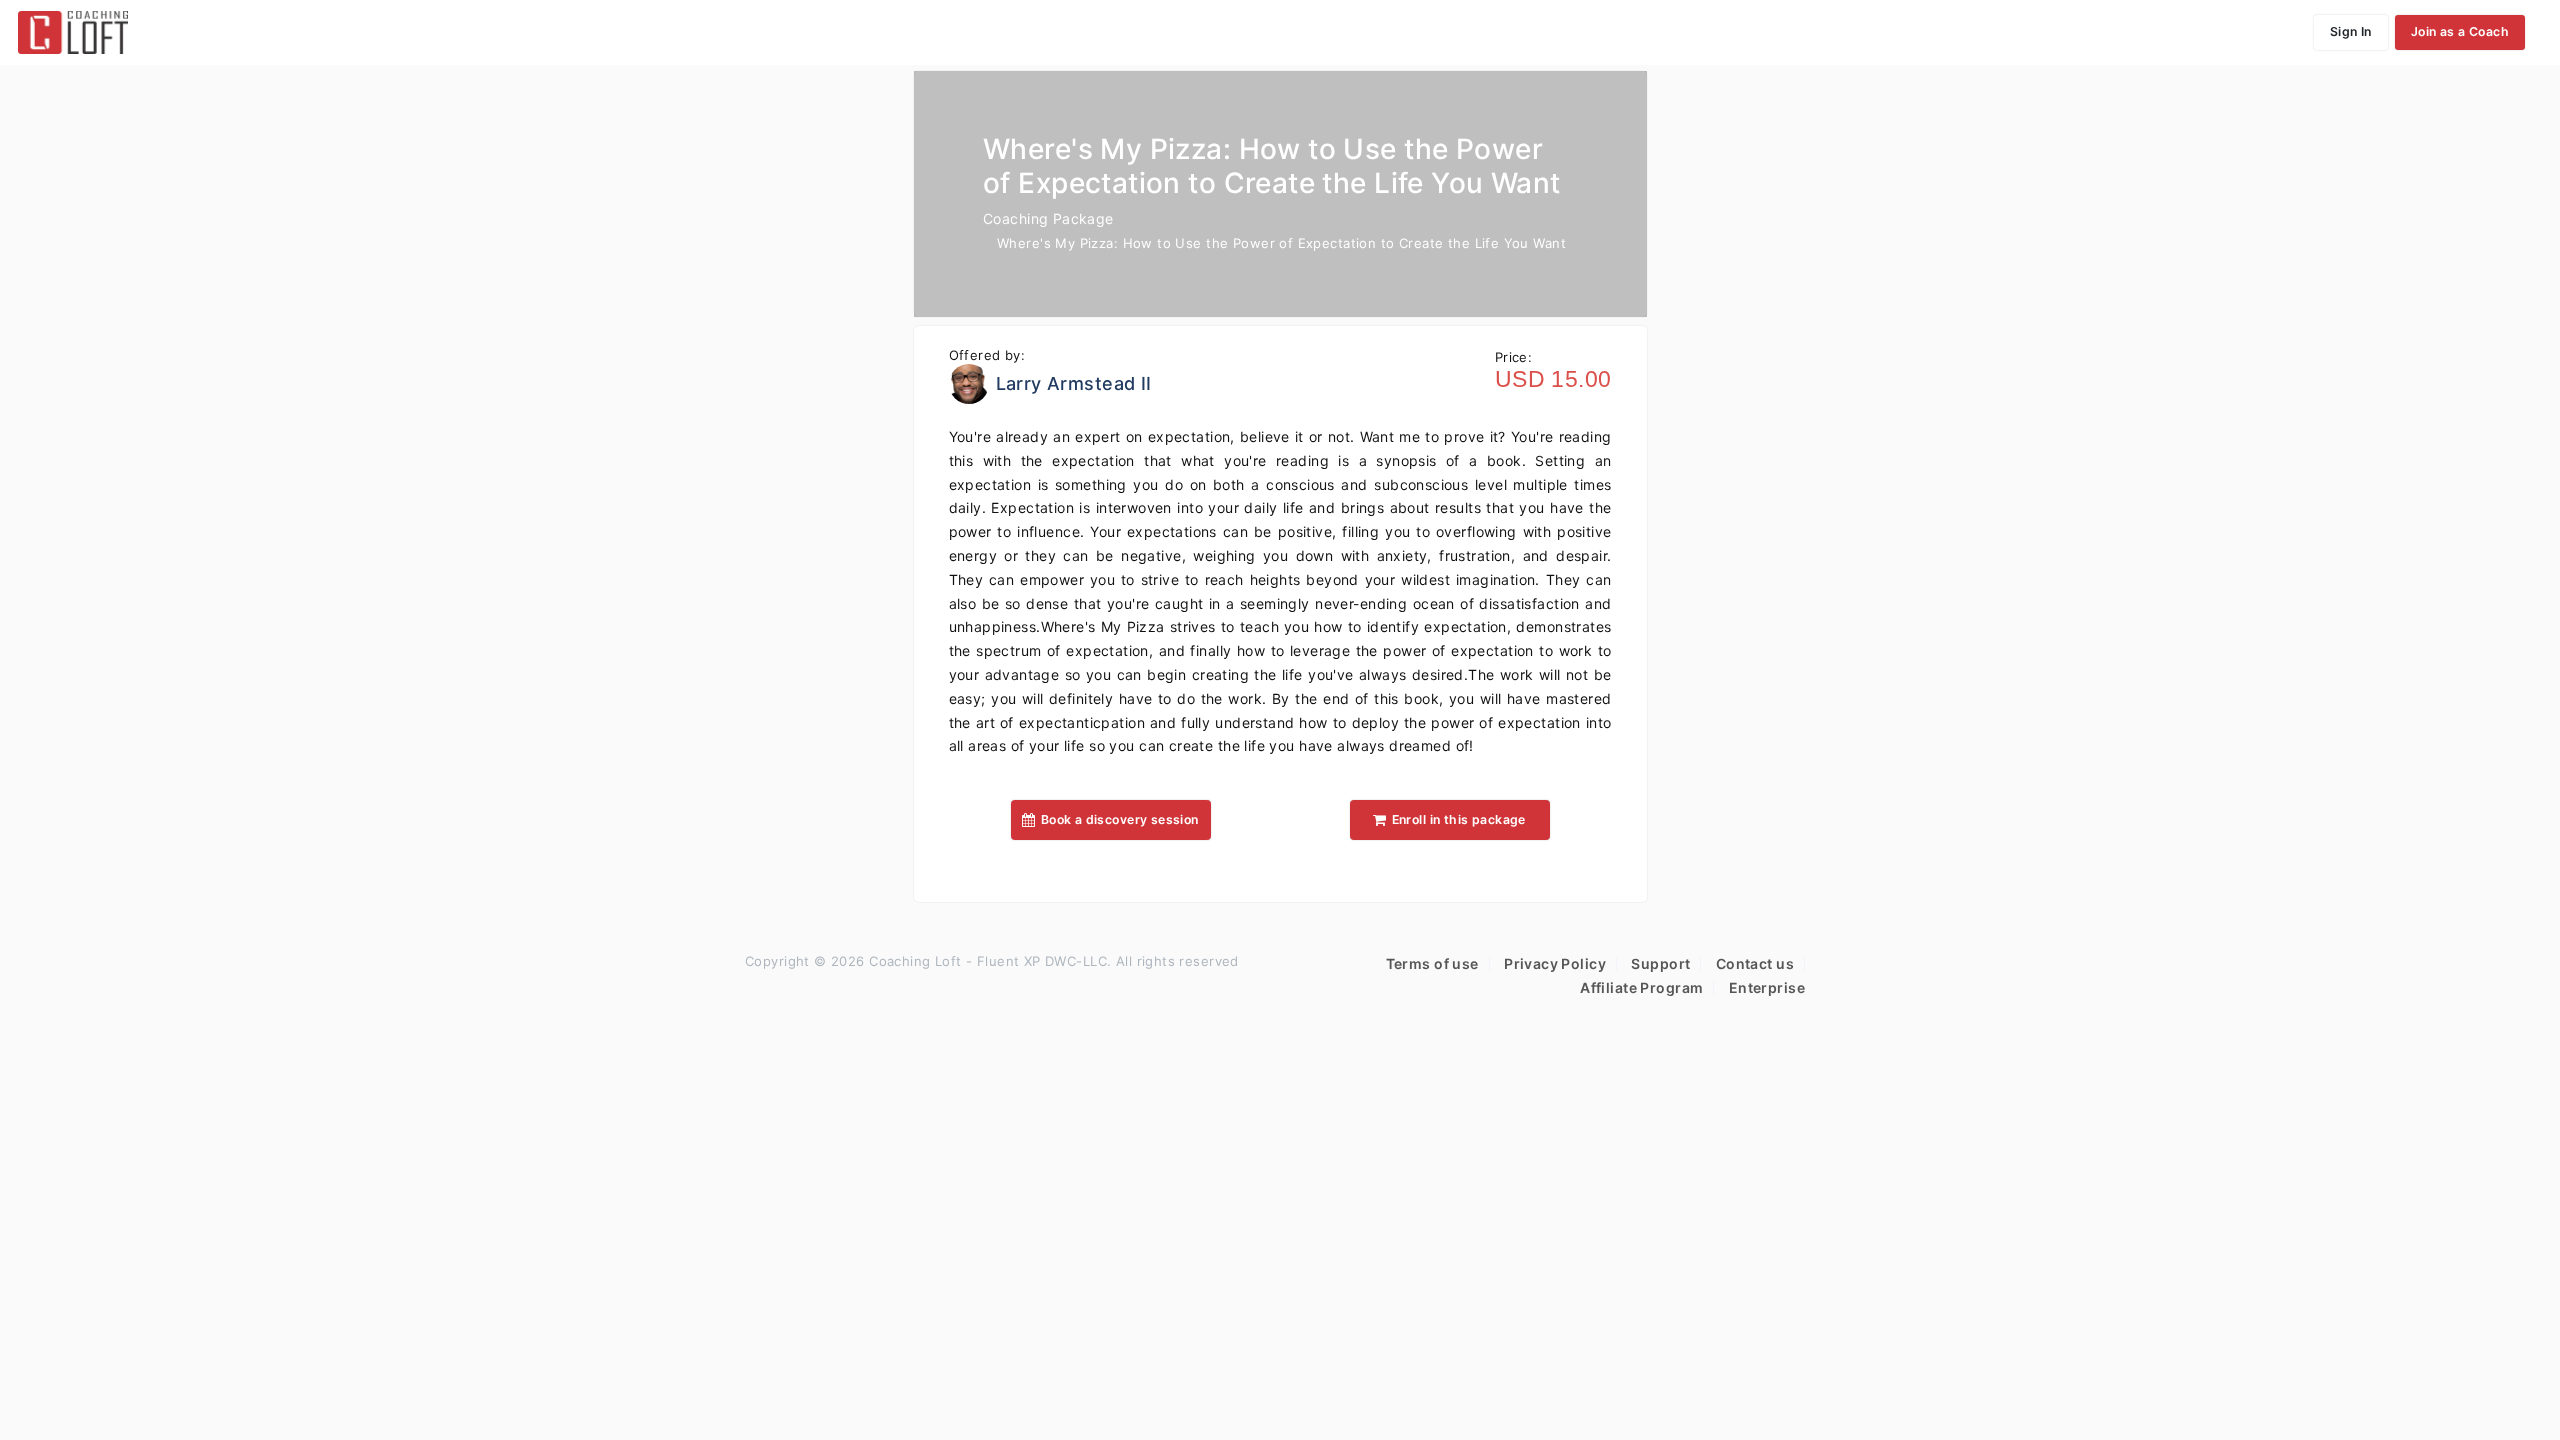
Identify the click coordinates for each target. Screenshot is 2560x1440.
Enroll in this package (1459, 819)
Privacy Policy (1555, 963)
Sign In (2351, 31)
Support (1660, 963)
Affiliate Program (1641, 987)
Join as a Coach (2460, 31)
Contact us (1755, 963)
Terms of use (1432, 963)
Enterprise (1767, 987)
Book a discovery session (1120, 819)
